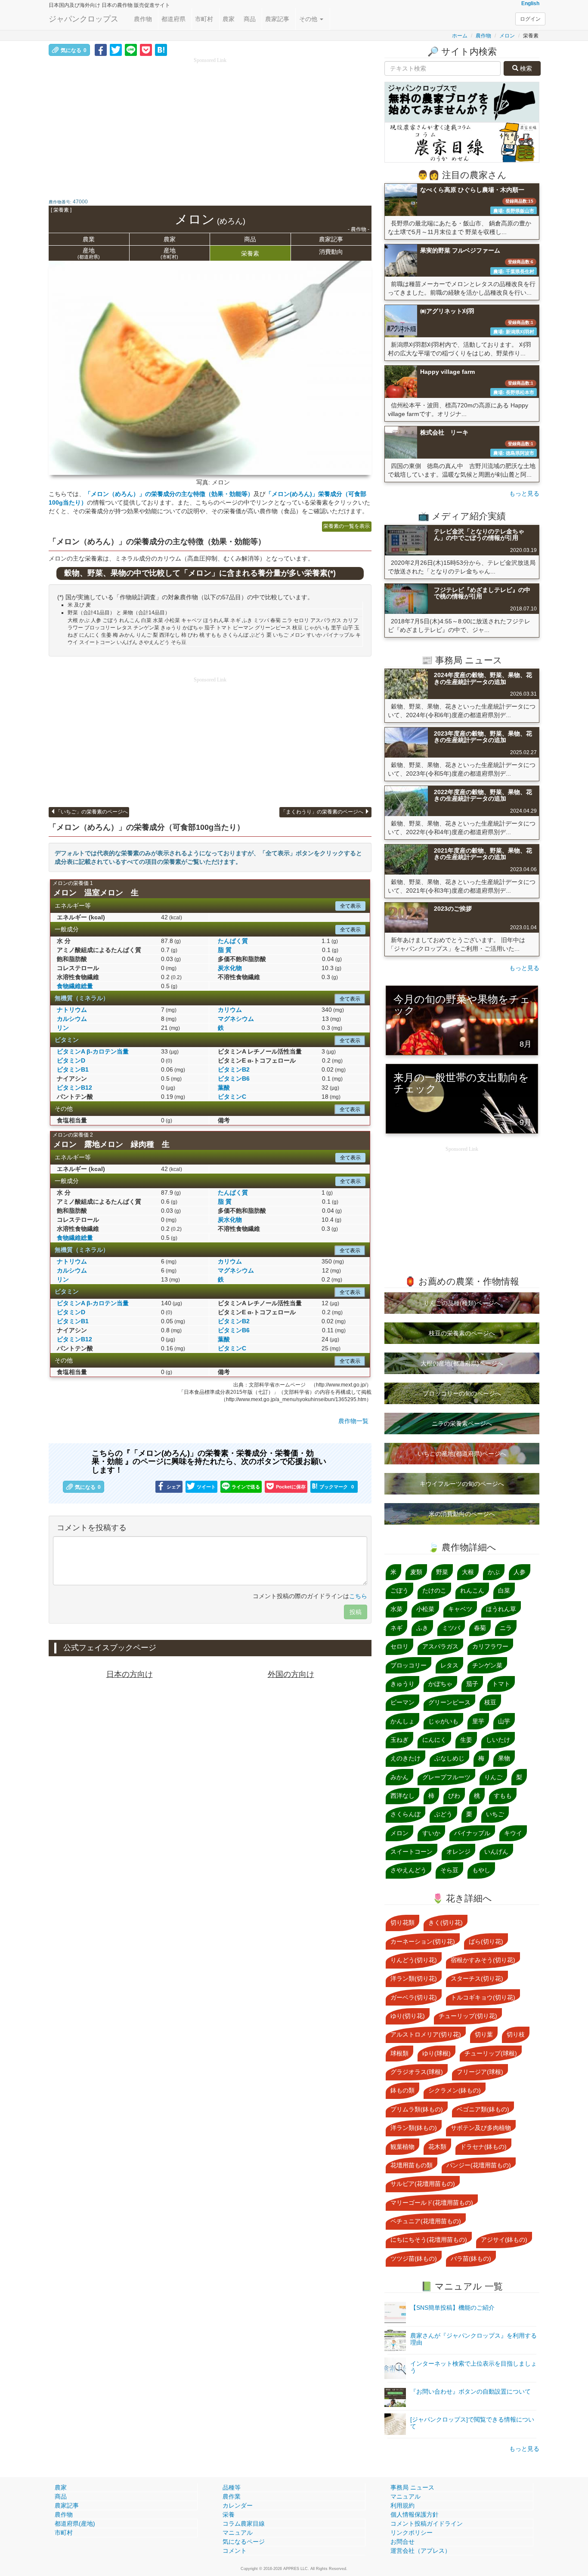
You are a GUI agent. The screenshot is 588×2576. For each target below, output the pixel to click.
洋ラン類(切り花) (414, 1978)
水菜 (396, 1609)
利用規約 (402, 2505)
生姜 (466, 1740)
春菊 (480, 1628)
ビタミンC (232, 1097)
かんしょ (402, 1721)
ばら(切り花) (486, 1941)
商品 (250, 19)
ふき (422, 1628)
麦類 (416, 1572)
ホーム (460, 36)
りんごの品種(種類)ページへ (462, 1303)
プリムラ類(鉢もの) (417, 2109)
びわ (454, 1796)
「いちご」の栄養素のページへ (92, 812)
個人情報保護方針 (415, 2514)
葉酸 (224, 1088)
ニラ (506, 1628)
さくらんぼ (405, 1814)
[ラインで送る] (131, 49)
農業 (89, 239)
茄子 (472, 1684)
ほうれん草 (501, 1609)
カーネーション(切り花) (423, 1941)
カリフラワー (490, 1646)
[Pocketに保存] (146, 49)
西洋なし (402, 1796)
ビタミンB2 (234, 1069)
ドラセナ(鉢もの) (483, 2147)
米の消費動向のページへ (462, 1514)
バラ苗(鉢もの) (471, 2259)
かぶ (494, 1572)
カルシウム (72, 1019)
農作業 (232, 2496)
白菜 (504, 1590)
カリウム (230, 1010)
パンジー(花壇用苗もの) (479, 2165)
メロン (507, 36)
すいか (431, 1833)
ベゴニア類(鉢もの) (483, 2109)
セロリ (399, 1646)
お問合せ (402, 2542)
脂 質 (225, 950)
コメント (235, 2551)
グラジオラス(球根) (417, 2072)
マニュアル (238, 2533)
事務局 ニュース (412, 2487)
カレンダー (238, 2505)
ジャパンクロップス (84, 19)
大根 (468, 1572)
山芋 (504, 1721)
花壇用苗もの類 (412, 2165)
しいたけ (498, 1740)
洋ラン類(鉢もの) (414, 2128)
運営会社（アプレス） (421, 2551)
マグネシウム (236, 1019)
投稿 (356, 1612)
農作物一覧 (353, 1421)
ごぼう (399, 1590)
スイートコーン (412, 1852)
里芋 (478, 1721)
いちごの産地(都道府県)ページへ (462, 1454)
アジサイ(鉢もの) (504, 2240)
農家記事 (277, 19)
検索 (525, 68)
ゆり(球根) (436, 2053)
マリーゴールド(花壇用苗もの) (432, 2203)
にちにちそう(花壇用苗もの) (429, 2240)
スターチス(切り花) (477, 1978)
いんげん (496, 1852)
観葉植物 (402, 2147)
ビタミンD (71, 1060)
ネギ (396, 1628)
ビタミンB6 (234, 1078)
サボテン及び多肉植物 (481, 2128)
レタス (449, 1665)
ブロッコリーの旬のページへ (462, 1393)
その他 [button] (309, 19)
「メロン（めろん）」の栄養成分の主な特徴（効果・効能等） (169, 494)
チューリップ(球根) (491, 2053)
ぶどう (443, 1814)
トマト (501, 1684)
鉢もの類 (402, 2090)
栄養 (229, 2514)
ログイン (530, 19)
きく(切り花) (446, 1923)
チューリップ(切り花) (468, 2016)
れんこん (472, 1590)
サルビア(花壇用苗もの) (423, 2184)
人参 (520, 1572)
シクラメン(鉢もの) (455, 2090)
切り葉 (484, 2034)
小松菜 (425, 1609)
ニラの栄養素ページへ (462, 1424)
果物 (504, 1758)
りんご (493, 1777)
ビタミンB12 (74, 1088)
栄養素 (250, 253)
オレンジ (458, 1852)
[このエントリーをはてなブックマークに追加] (161, 49)
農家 (229, 19)
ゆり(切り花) (408, 2016)
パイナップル (472, 1833)
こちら (358, 1596)
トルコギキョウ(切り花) (483, 1997)
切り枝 (516, 2034)
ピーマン (402, 1702)
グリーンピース (449, 1702)
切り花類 (402, 1923)
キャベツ (460, 1609)
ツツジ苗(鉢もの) (414, 2259)
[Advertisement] (210, 125)
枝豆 (490, 1702)
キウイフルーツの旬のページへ (462, 1484)
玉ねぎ (399, 1740)
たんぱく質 (233, 941)
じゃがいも (443, 1721)
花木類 (437, 2147)
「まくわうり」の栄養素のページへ (323, 812)
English (530, 3)
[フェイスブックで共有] (101, 49)
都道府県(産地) (75, 2524)
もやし (481, 1870)
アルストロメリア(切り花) (426, 2034)
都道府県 (173, 19)
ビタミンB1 (73, 1069)
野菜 (442, 1572)
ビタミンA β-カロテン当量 (93, 1051)
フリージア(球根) (480, 2072)
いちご (495, 1814)
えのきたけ (405, 1758)
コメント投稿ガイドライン (427, 2524)
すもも (503, 1796)
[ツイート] (116, 49)
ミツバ (451, 1628)
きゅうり (402, 1684)
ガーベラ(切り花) (414, 1997)
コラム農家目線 (244, 2524)
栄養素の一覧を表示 (347, 526)
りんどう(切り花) (414, 1960)
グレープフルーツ (446, 1777)
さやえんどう (409, 1870)
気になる (74, 50)
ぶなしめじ (449, 1758)
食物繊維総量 (75, 986)
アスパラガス (440, 1646)
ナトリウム (72, 1010)
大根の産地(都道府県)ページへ (462, 1363)
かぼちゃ (440, 1684)
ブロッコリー (409, 1665)
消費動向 (331, 252)
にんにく (434, 1740)
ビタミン (67, 1040)
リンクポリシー (412, 2533)
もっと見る (524, 493)
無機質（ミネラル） (82, 998)
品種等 (232, 2487)
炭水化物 (230, 968)
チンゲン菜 (487, 1665)
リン (63, 1028)
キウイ (513, 1833)
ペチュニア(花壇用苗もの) (426, 2221)
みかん (399, 1777)
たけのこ (434, 1590)
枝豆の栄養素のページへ (462, 1333)
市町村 (204, 19)
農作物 (143, 19)
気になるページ (244, 2542)
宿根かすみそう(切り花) (483, 1960)
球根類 (399, 2053)
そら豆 (449, 1870)
